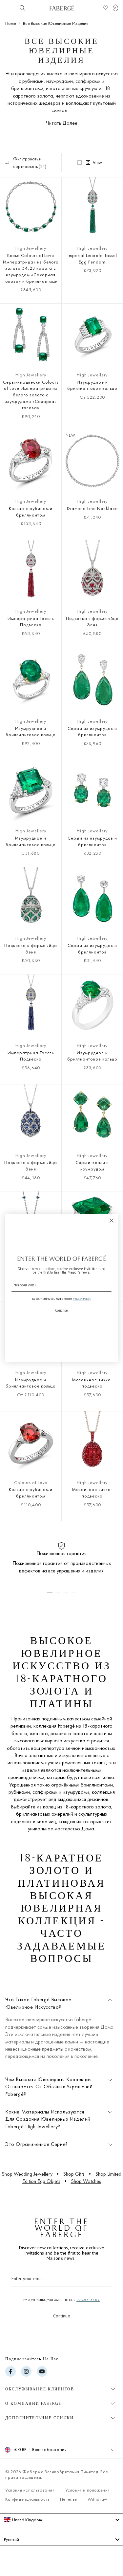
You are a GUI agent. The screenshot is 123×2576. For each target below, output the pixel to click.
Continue (62, 2316)
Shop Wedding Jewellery (27, 2174)
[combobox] (61, 2520)
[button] (115, 8)
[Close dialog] (112, 1220)
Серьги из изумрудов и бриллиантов (92, 732)
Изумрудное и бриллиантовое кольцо (92, 385)
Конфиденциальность (27, 2499)
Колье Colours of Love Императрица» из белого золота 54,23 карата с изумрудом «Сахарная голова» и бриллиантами (31, 268)
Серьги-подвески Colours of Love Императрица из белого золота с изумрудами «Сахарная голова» (31, 395)
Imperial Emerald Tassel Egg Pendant (92, 259)
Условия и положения (88, 2490)
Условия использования (30, 2490)
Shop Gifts (74, 2174)
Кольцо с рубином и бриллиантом (31, 512)
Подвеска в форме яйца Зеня (92, 622)
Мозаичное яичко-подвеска (92, 1383)
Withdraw (98, 2499)
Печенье (69, 2499)
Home (11, 23)
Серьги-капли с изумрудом (92, 1166)
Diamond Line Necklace (92, 508)
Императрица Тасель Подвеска (31, 622)
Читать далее (62, 123)
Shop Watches (86, 2181)
